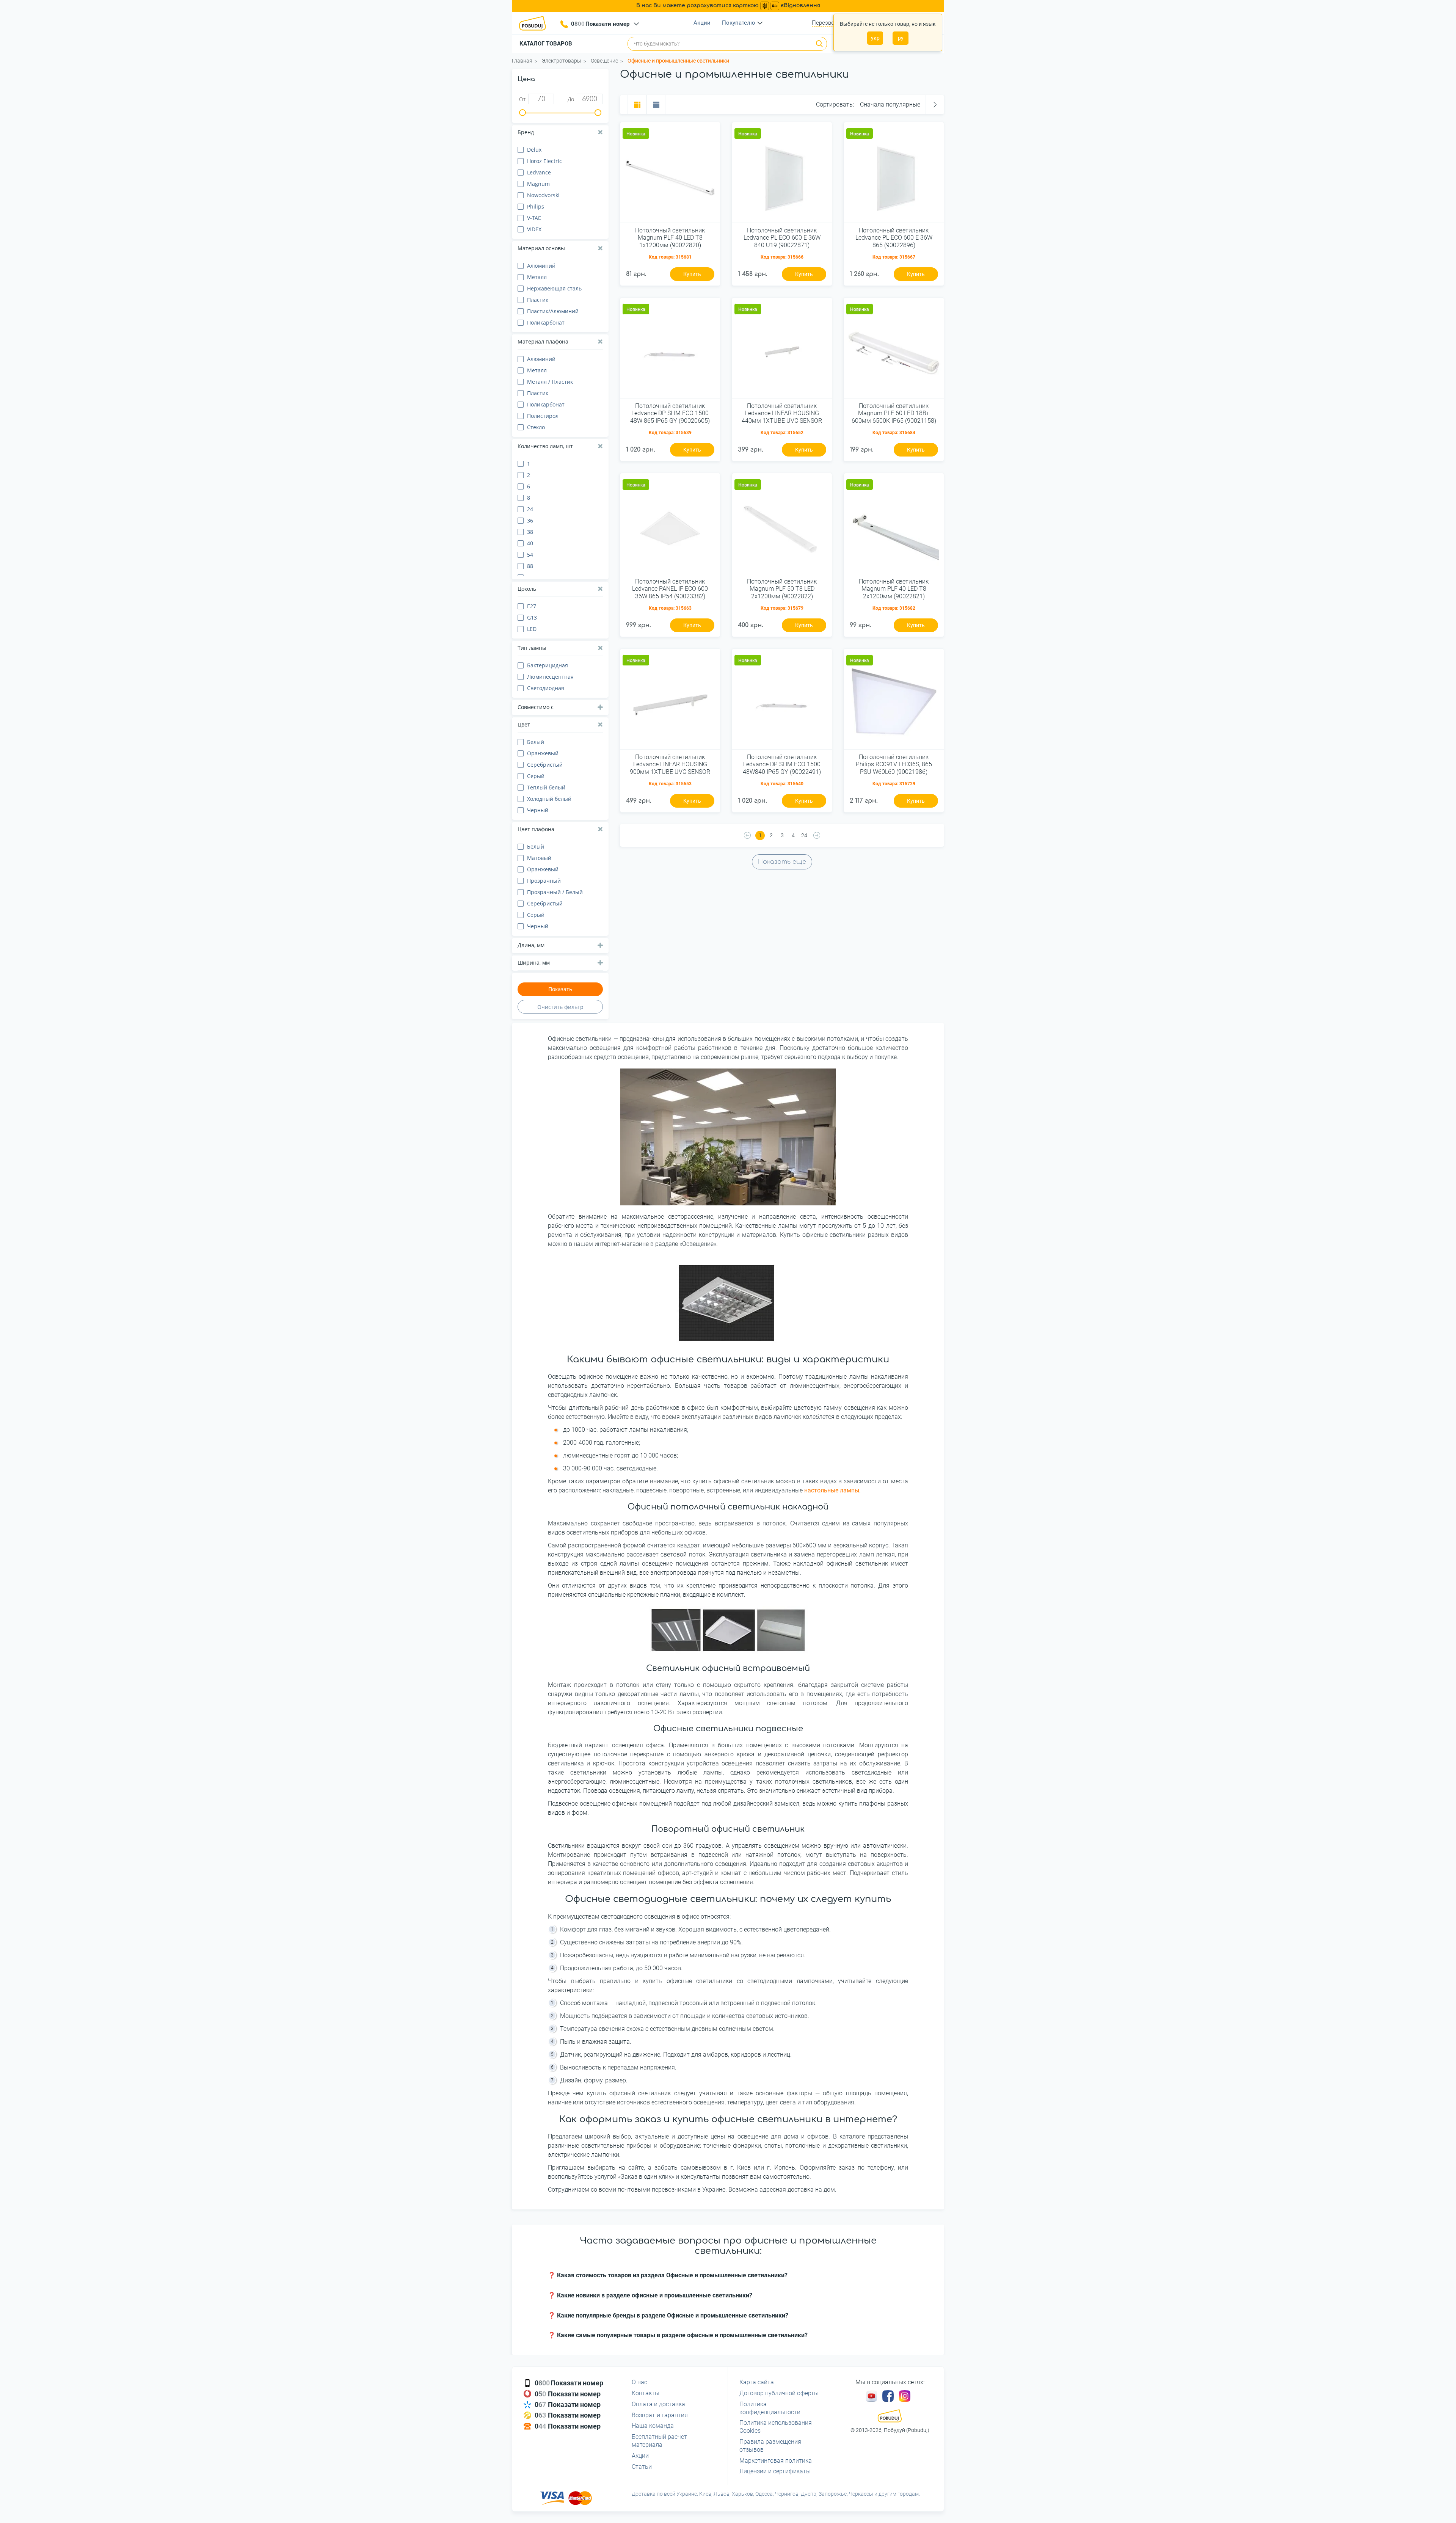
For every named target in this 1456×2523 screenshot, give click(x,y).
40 (530, 543)
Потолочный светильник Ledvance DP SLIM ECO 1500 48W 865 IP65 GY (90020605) (670, 413)
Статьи (642, 2467)
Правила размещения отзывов (770, 2446)
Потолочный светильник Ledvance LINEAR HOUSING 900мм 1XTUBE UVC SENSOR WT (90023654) (670, 765)
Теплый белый (546, 787)
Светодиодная (546, 688)
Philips (536, 206)
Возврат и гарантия (660, 2415)
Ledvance (539, 172)
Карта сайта (757, 2382)
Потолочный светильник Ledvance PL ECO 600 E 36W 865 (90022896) (894, 238)
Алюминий (541, 266)
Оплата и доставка (658, 2404)
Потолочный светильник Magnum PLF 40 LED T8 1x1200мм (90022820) (670, 238)
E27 (532, 606)
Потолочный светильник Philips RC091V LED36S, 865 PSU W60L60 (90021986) (894, 764)
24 (530, 509)
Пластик (538, 300)
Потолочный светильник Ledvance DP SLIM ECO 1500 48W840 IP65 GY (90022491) (782, 764)
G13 (532, 617)
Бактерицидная (548, 665)
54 (530, 555)
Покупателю (738, 23)
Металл (537, 277)
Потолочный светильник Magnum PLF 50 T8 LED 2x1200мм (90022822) (782, 589)
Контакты (646, 2393)
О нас (639, 2382)
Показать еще (782, 862)
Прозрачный (544, 881)
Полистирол (543, 416)
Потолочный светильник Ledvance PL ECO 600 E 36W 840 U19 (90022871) (782, 238)
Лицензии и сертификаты (775, 2471)
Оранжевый (543, 753)
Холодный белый (549, 799)
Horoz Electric (544, 161)
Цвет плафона (536, 829)
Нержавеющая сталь (554, 288)
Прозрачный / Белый (555, 892)
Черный (538, 810)
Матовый (539, 858)
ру (901, 38)
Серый (536, 776)
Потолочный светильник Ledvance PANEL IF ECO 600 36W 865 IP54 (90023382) (670, 589)
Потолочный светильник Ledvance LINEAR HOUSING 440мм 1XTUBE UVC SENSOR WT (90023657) (782, 414)
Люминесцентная (550, 677)
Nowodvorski (543, 195)
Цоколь (527, 589)
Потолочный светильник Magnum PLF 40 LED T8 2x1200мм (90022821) (894, 589)
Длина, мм (531, 945)
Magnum (538, 184)
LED (532, 629)
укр (875, 38)
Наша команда (653, 2426)
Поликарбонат (546, 322)
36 (530, 520)
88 (530, 566)
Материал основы (541, 248)
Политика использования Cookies (776, 2427)
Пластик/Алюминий (553, 311)
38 (530, 532)
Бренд (526, 132)
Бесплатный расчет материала (659, 2441)
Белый (536, 742)
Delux (534, 150)
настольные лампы (832, 1490)
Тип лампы (532, 648)
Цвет (524, 724)
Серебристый (545, 765)
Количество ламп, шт (545, 446)
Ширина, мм (534, 963)
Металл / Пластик (550, 382)
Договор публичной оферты (779, 2393)
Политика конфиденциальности (770, 2408)
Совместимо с (536, 707)
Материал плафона (543, 341)
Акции (702, 23)
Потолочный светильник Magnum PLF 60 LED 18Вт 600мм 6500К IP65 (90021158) (894, 413)
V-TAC (534, 218)
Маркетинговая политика (776, 2461)
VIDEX (534, 229)
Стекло (536, 427)
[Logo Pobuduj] (535, 23)
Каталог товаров (546, 44)
